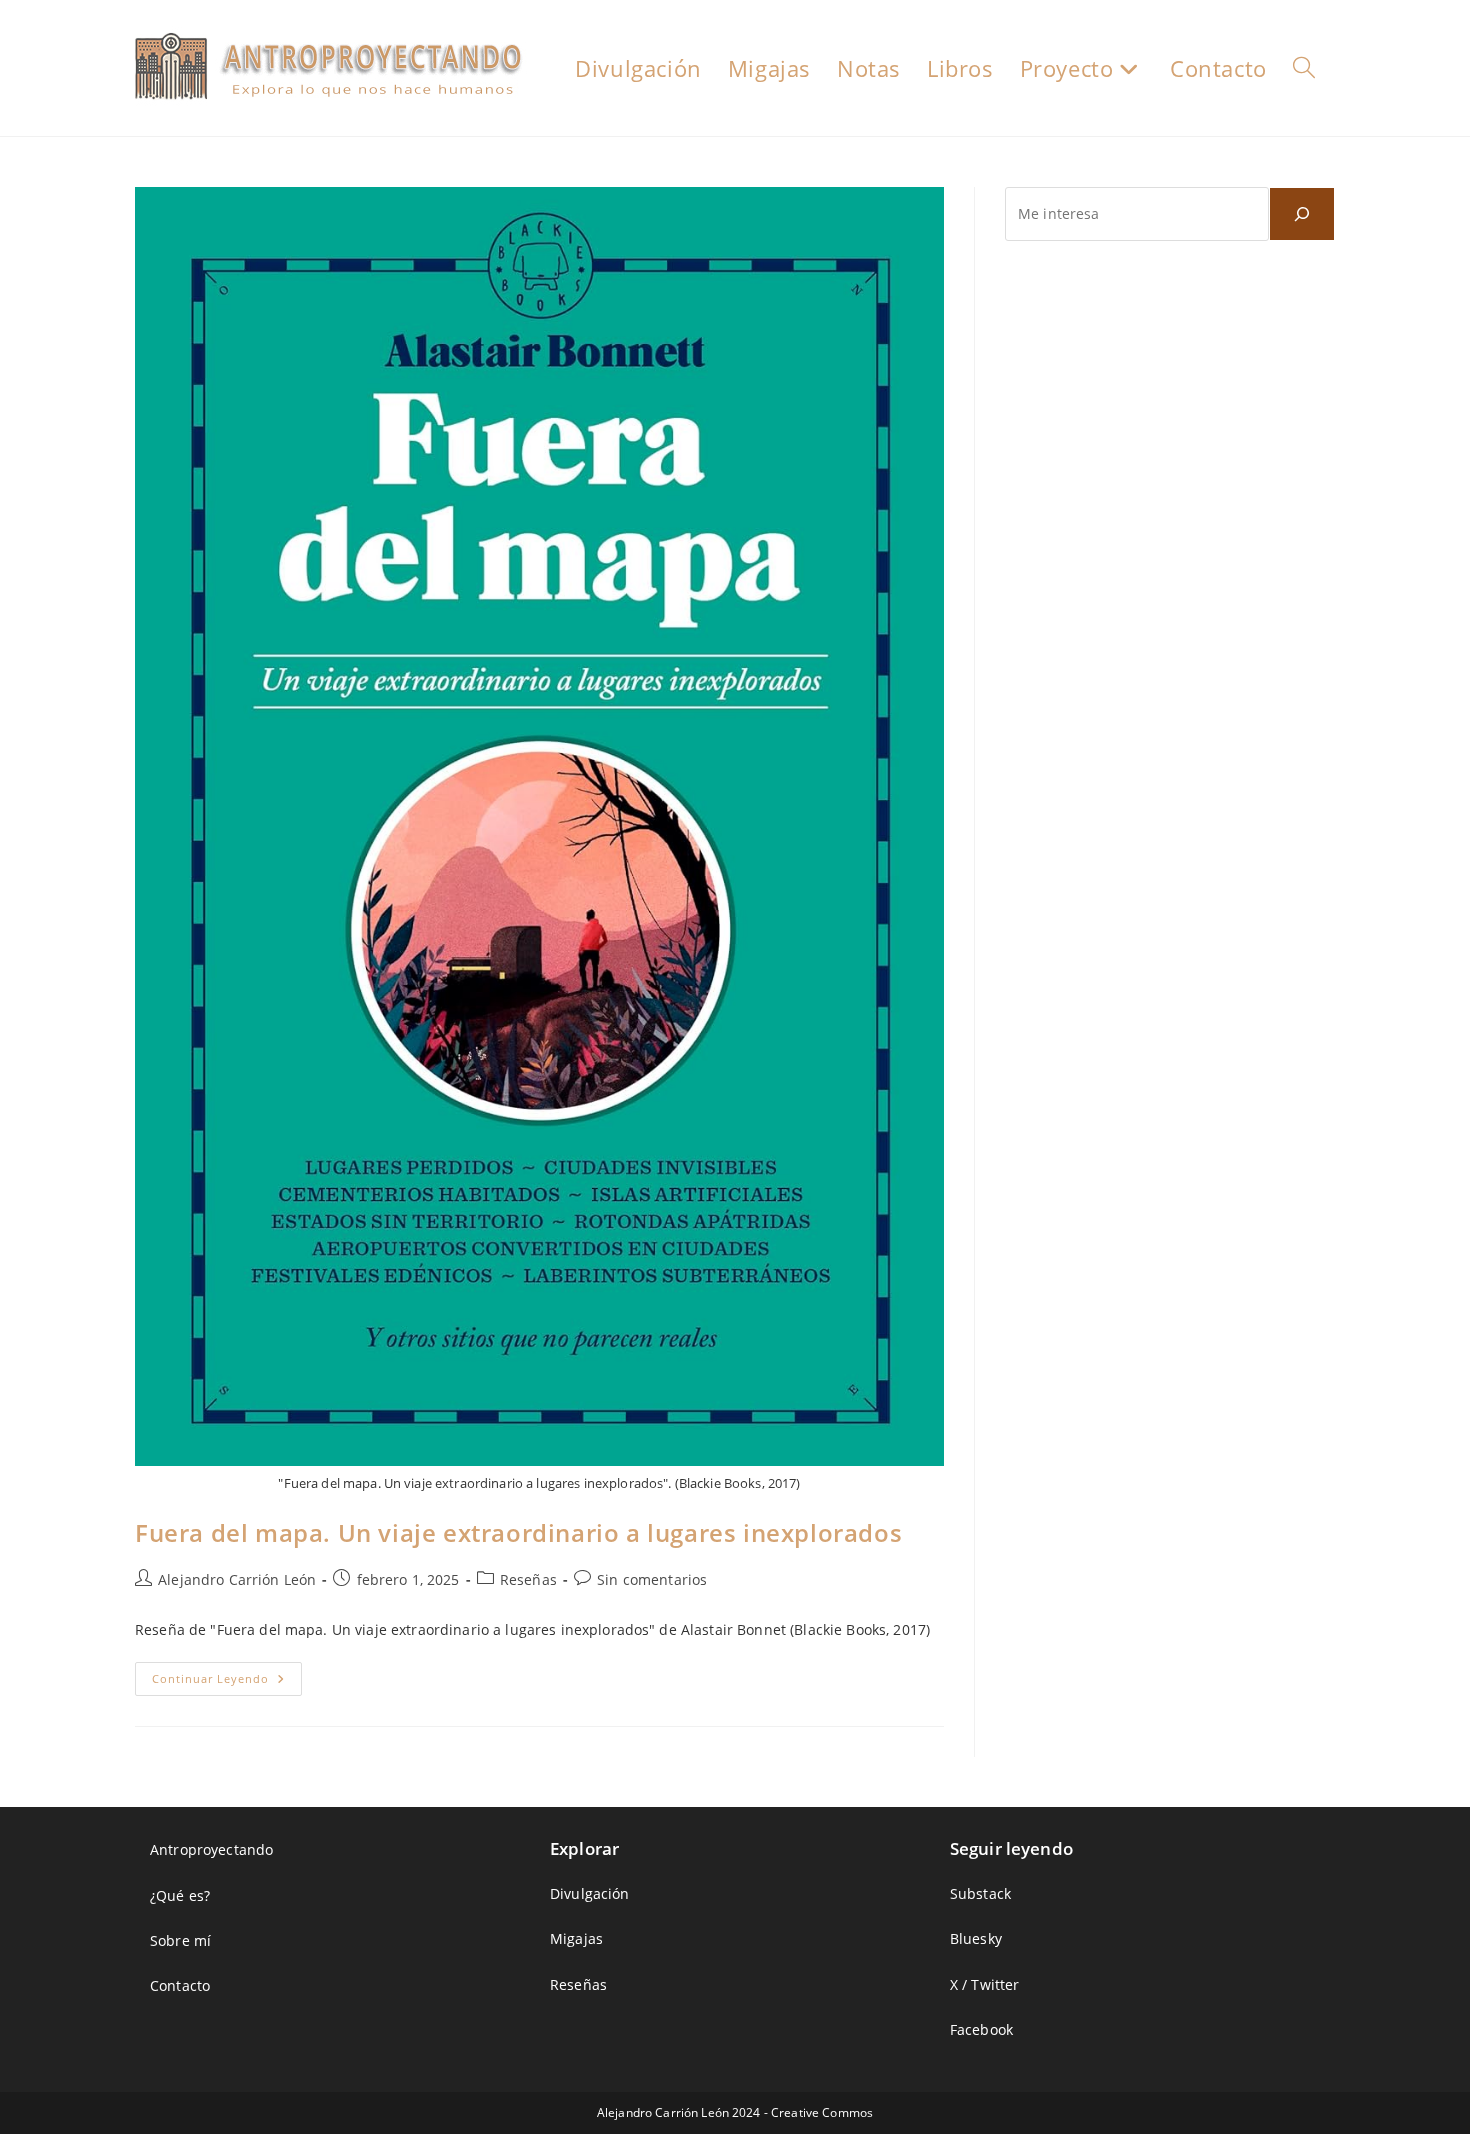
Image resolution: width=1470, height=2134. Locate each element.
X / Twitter (985, 1984)
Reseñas (528, 1579)
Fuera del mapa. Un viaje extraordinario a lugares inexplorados (518, 1532)
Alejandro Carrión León (237, 1579)
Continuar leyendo (227, 1682)
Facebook (981, 2029)
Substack (980, 1893)
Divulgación (590, 1893)
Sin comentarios (652, 1579)
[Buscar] (1302, 214)
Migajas (576, 1938)
